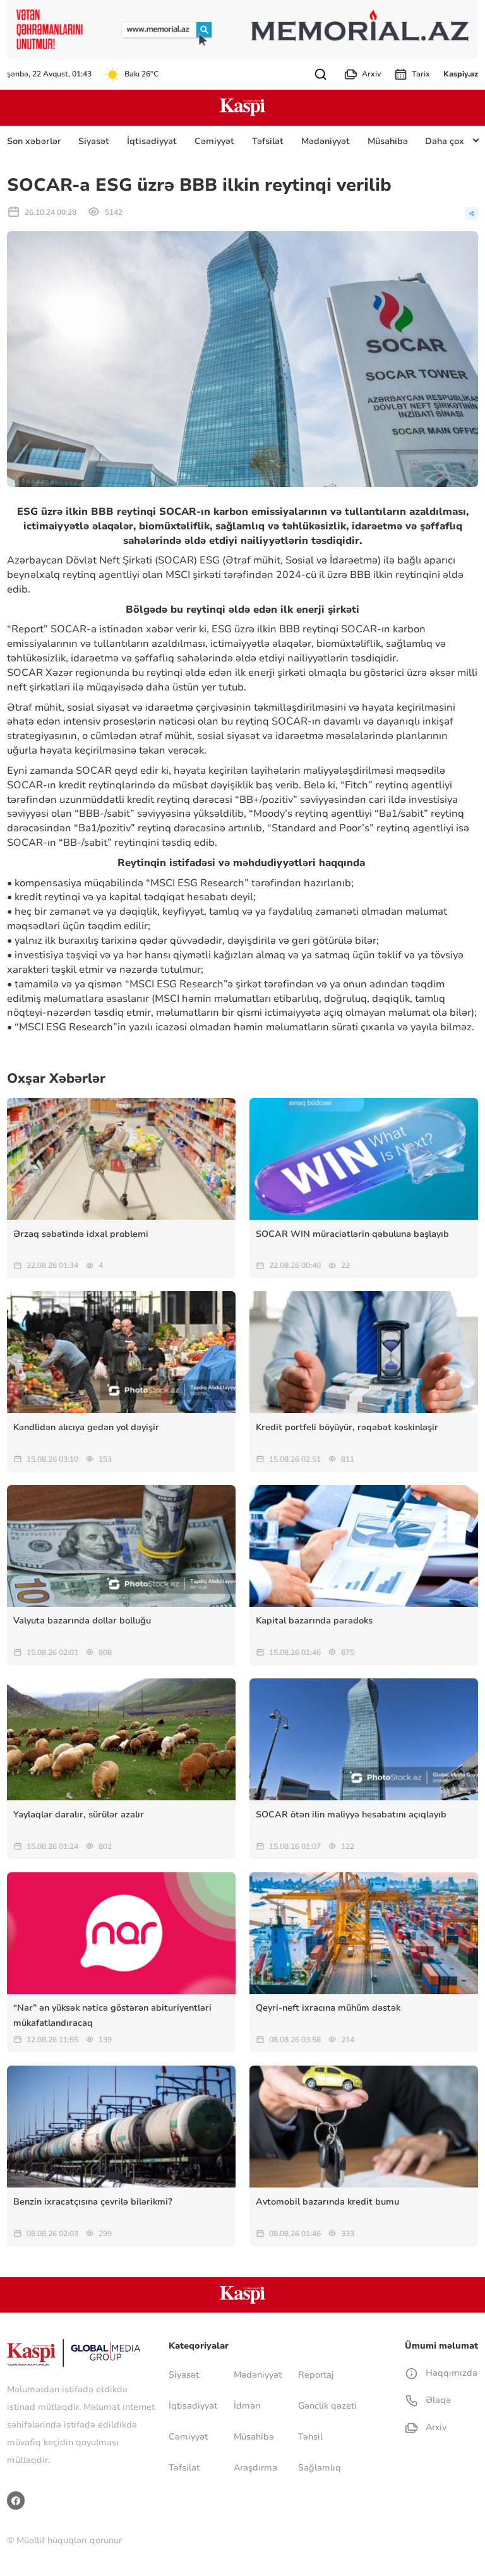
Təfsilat (268, 141)
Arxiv (371, 74)
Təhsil (310, 2437)
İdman (247, 2406)
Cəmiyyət (214, 141)
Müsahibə (388, 141)
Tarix (421, 74)
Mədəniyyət (326, 141)
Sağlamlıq (320, 2468)
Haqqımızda (450, 2373)
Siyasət (94, 141)
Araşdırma (255, 2468)
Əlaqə (437, 2400)
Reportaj (316, 2375)
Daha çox (445, 141)
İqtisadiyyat (152, 141)
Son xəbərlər (34, 141)
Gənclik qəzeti (327, 2406)
